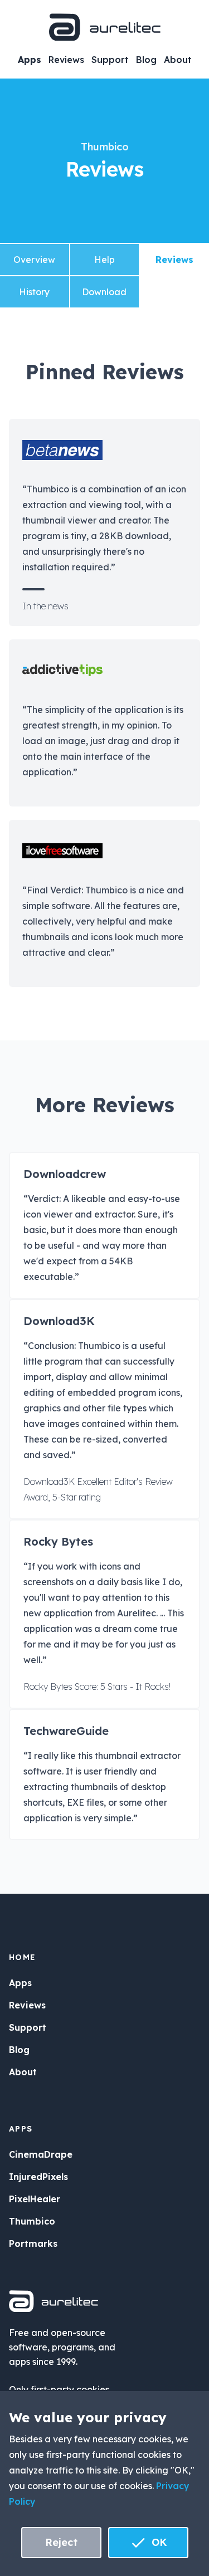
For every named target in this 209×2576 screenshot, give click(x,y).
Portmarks (33, 2243)
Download (104, 292)
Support (110, 60)
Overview (34, 260)
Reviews (66, 60)
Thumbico (105, 147)
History (34, 292)
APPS (21, 2129)
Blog (146, 60)
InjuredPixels (38, 2177)
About (178, 60)
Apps (30, 60)
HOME (23, 1957)
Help (104, 260)
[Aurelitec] (105, 27)
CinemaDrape (41, 2154)
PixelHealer (35, 2199)
